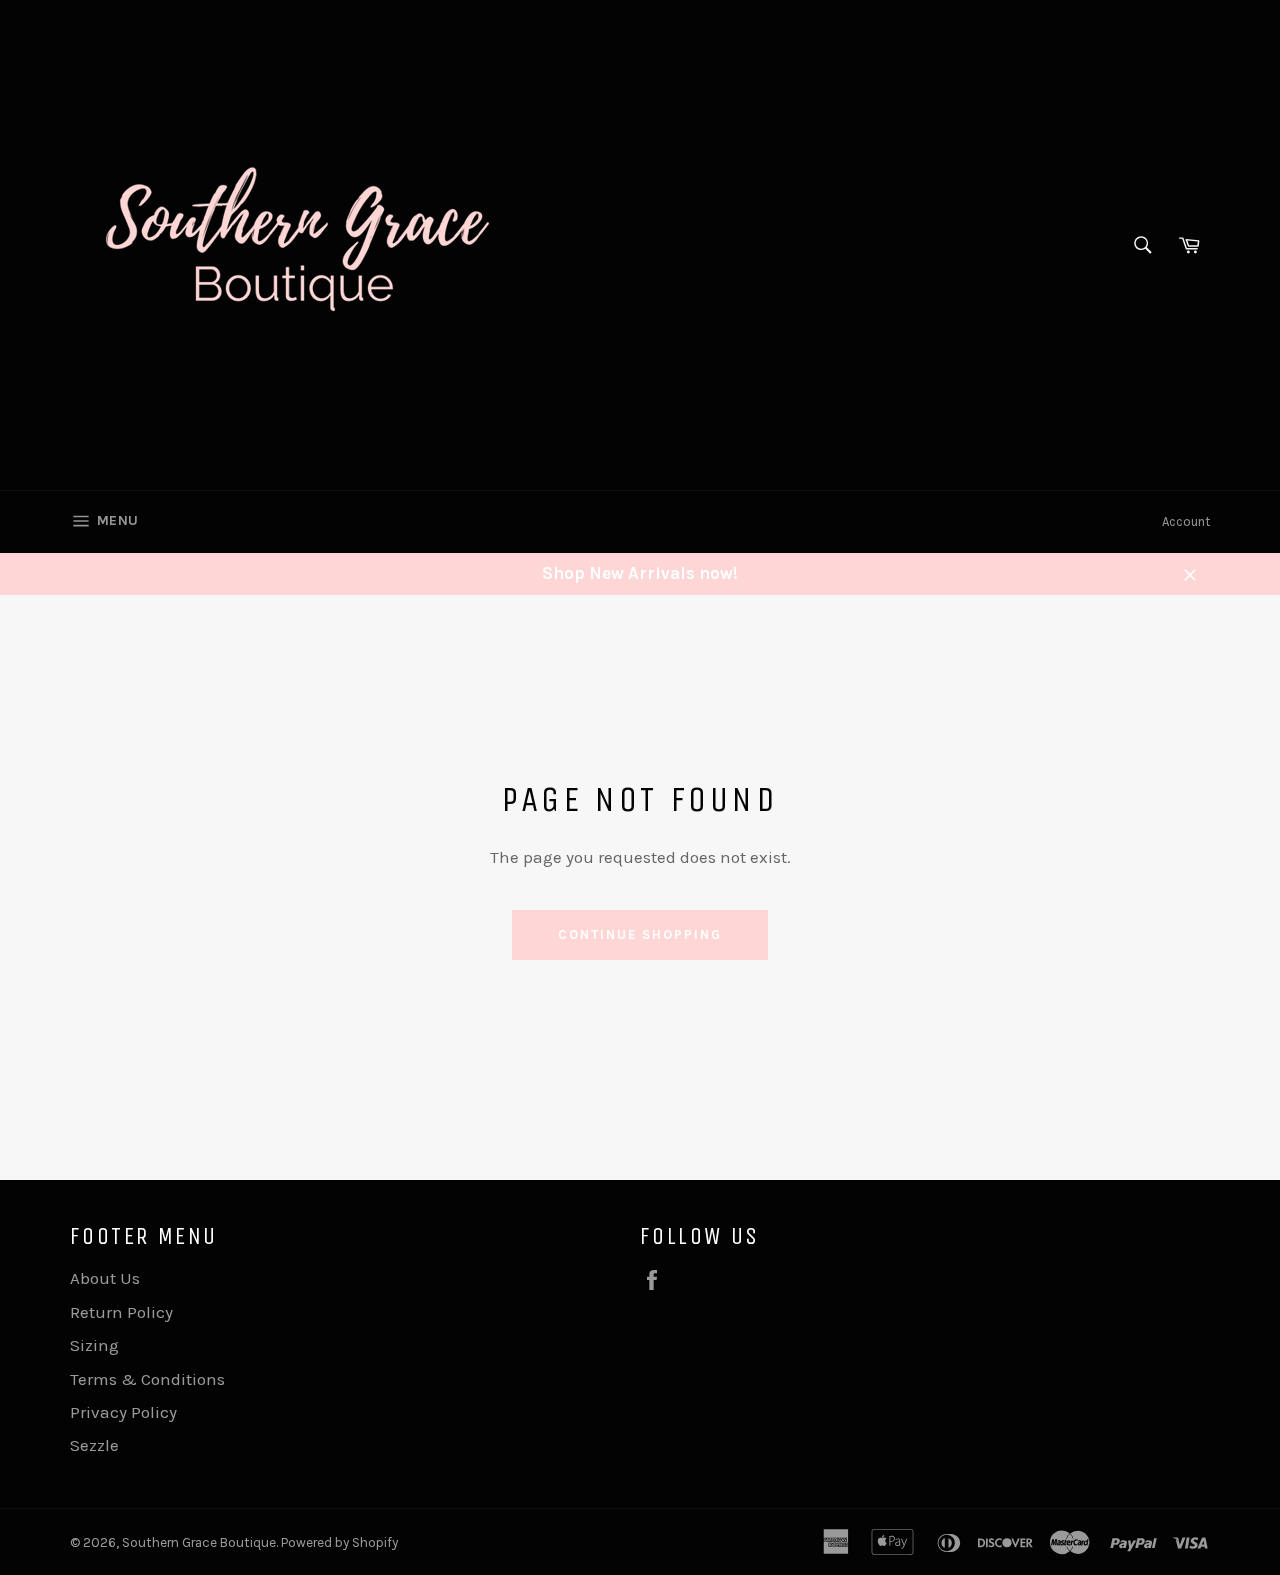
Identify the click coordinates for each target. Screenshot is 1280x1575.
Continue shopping (639, 934)
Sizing (94, 1345)
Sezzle (94, 1445)
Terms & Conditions (147, 1379)
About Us (105, 1278)
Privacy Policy (123, 1412)
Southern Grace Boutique (199, 1542)
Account (1186, 521)
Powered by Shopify (339, 1542)
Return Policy (121, 1312)
